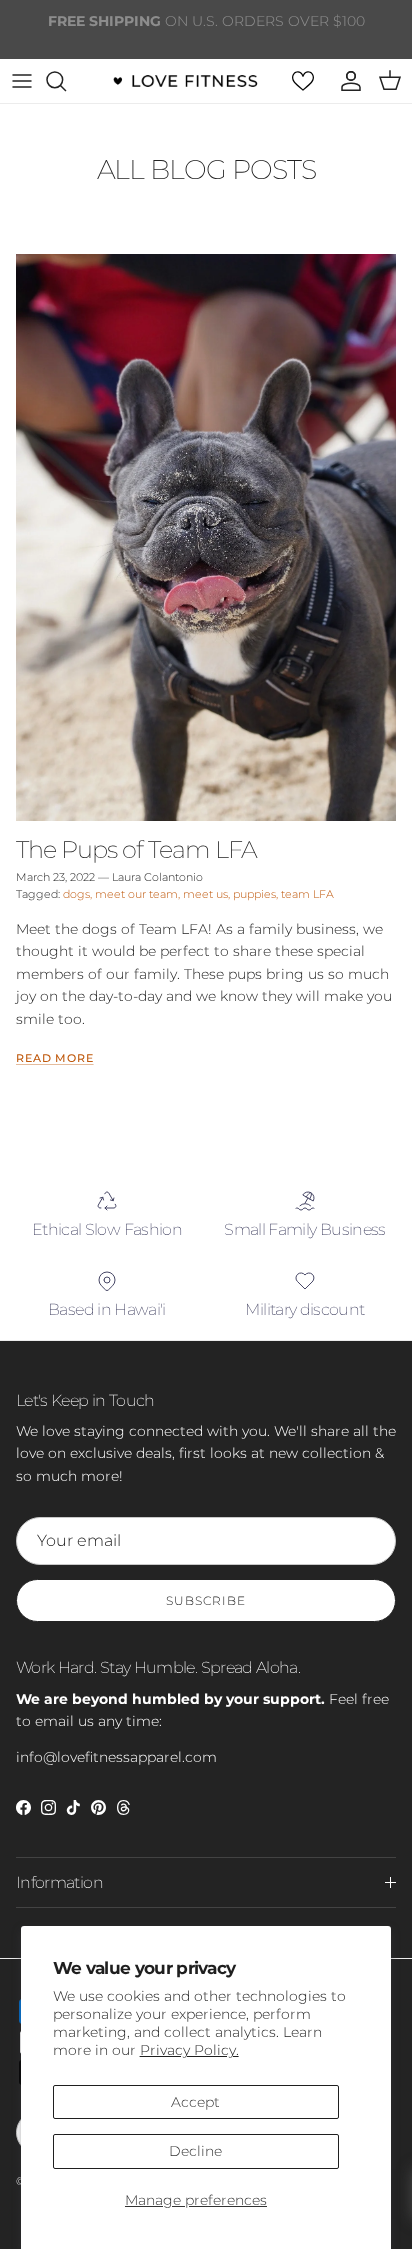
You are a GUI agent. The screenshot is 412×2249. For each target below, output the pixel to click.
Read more (55, 1058)
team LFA (307, 894)
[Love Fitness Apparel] (185, 81)
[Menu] (22, 81)
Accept (195, 2102)
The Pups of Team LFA (136, 849)
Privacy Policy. (189, 2050)
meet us (205, 894)
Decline (195, 2151)
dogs (76, 894)
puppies (254, 894)
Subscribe (206, 1600)
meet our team (136, 894)
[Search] (66, 81)
